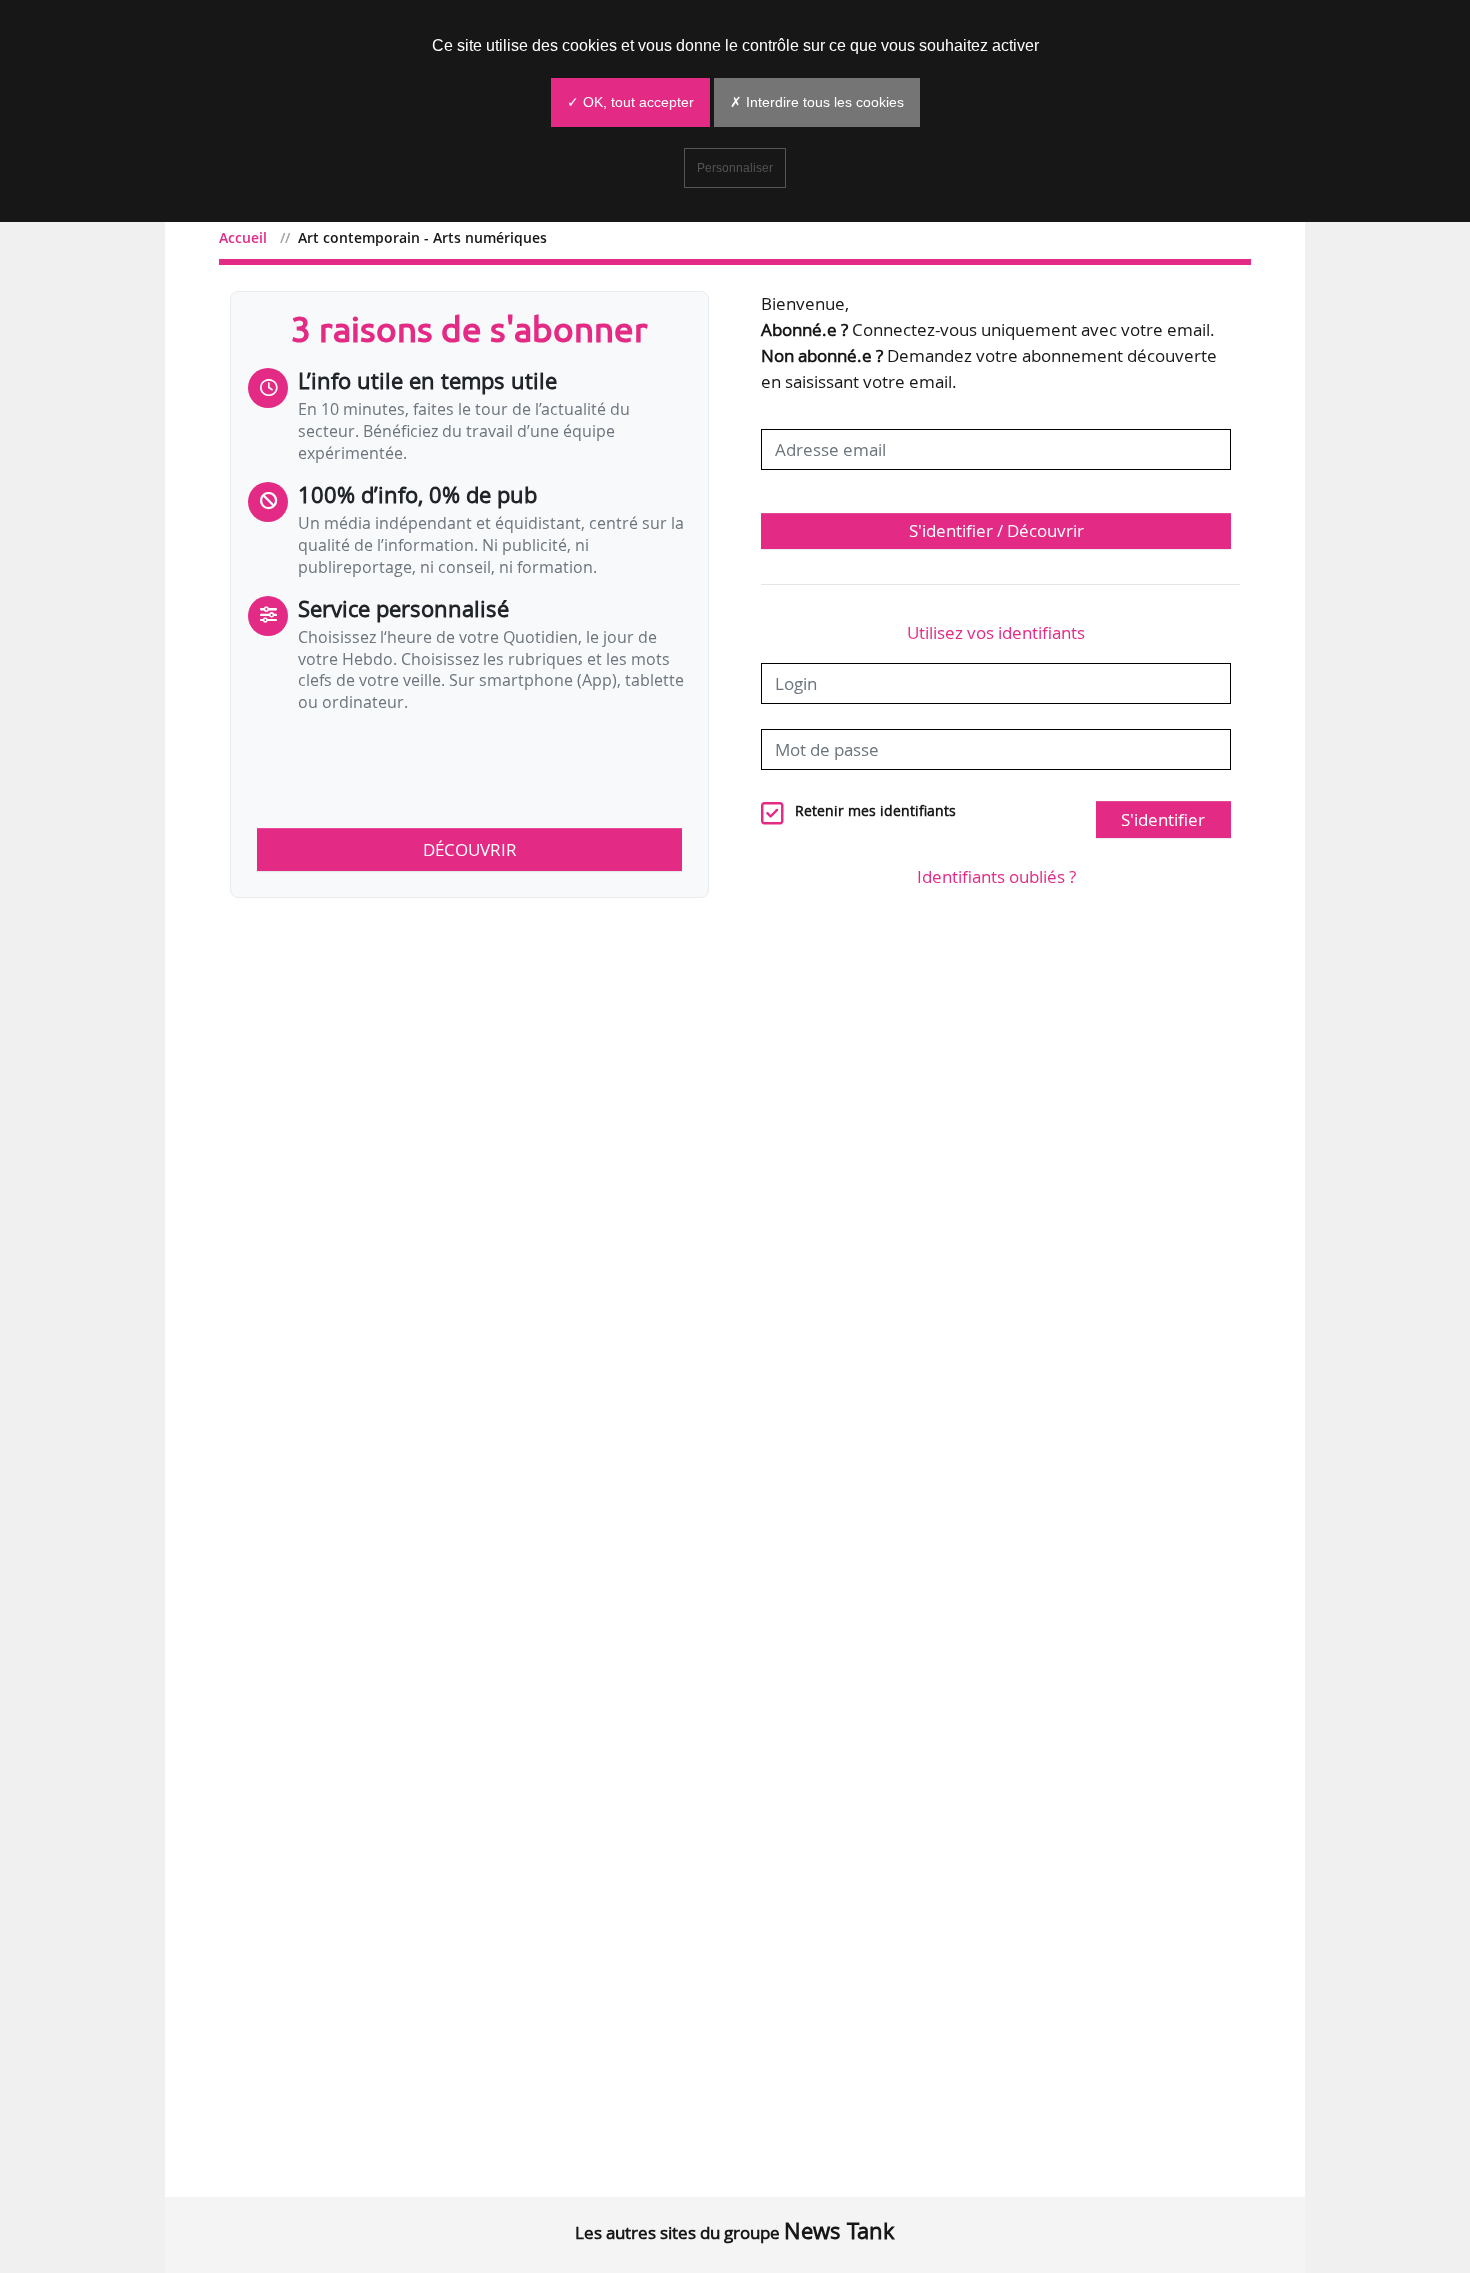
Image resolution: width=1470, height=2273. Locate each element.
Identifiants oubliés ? (996, 876)
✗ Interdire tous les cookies (817, 102)
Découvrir (470, 849)
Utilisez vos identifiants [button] (996, 632)
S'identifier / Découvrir (996, 530)
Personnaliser (735, 168)
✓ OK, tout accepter (630, 102)
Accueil (243, 237)
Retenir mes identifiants (875, 811)
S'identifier (1163, 819)
